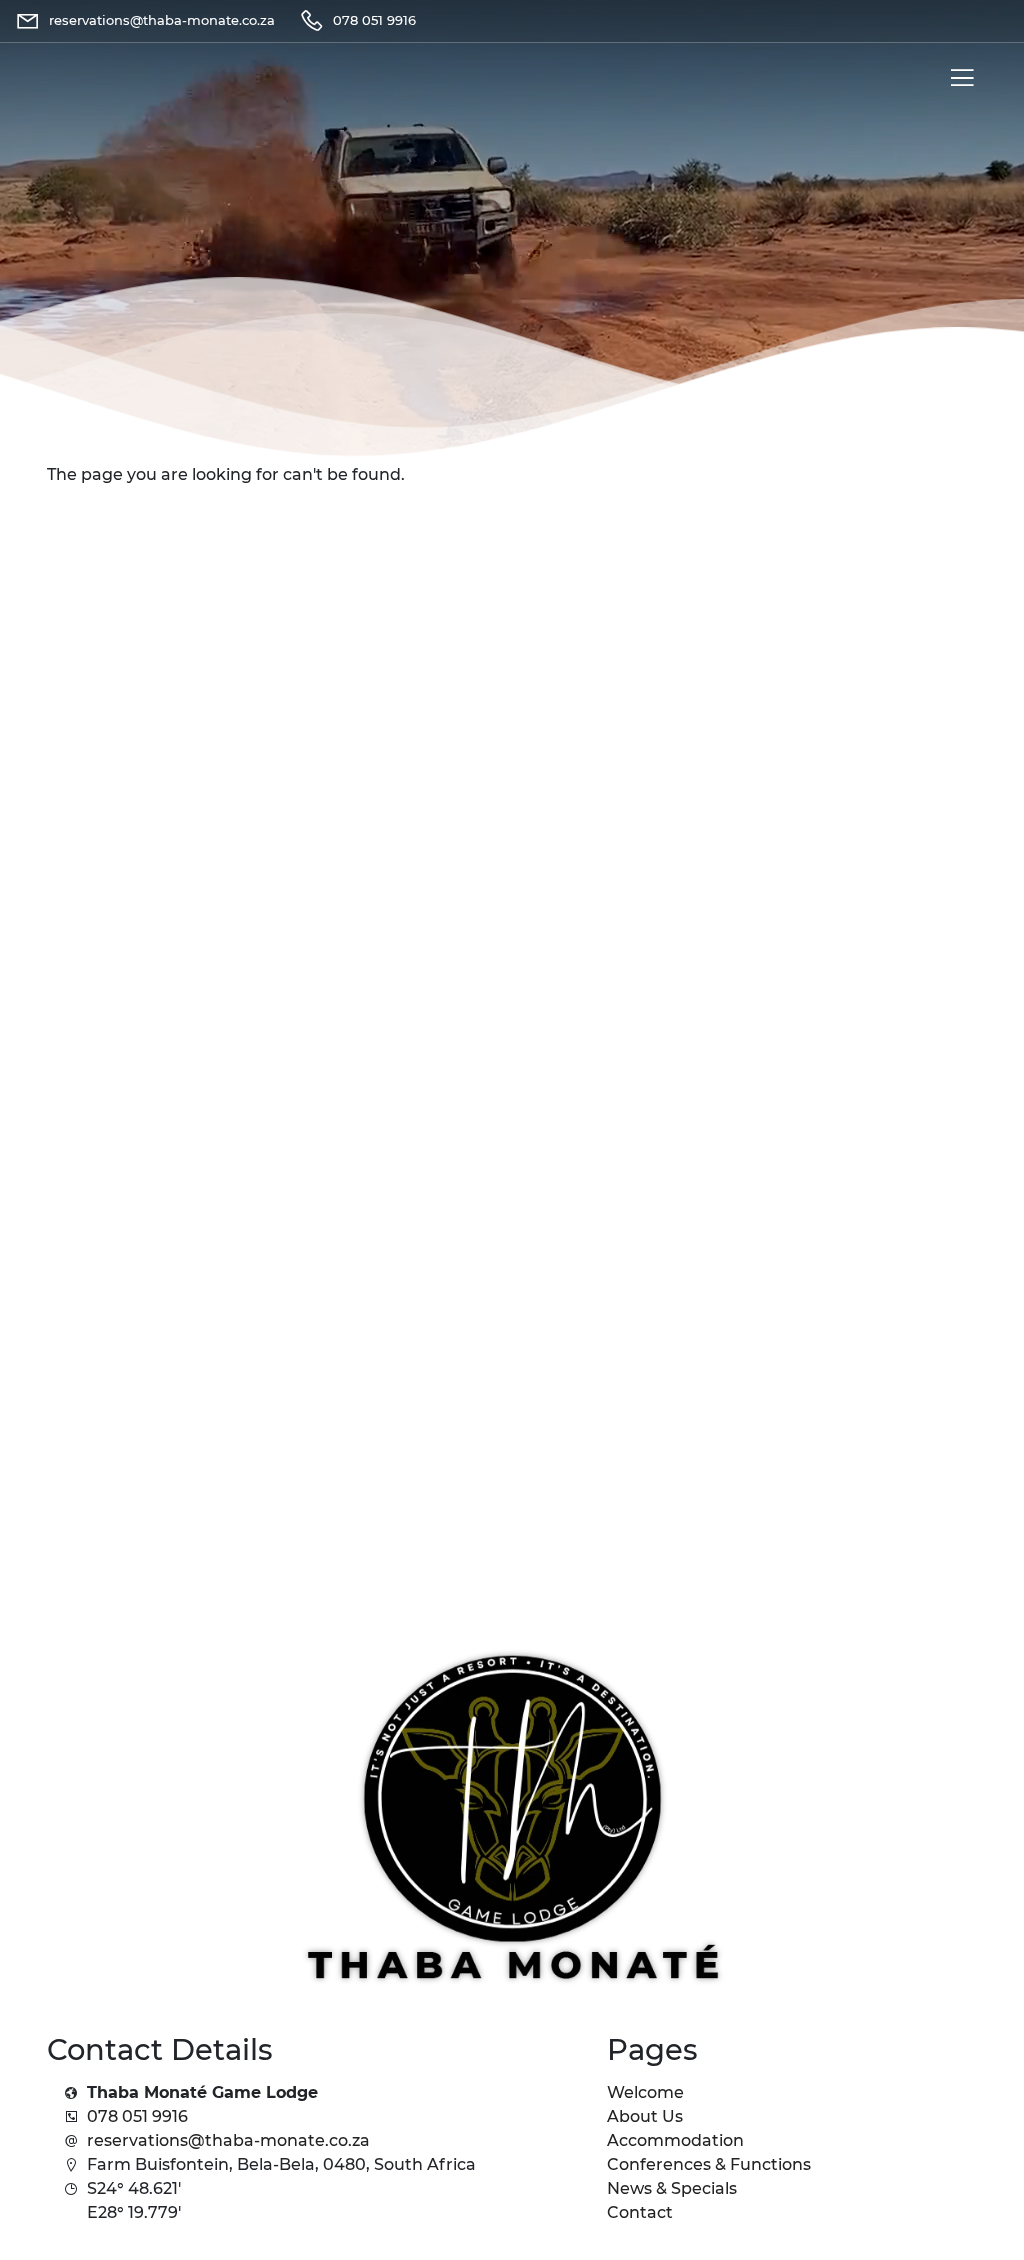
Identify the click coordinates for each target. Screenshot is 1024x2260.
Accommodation (675, 2140)
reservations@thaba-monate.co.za (228, 2140)
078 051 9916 (137, 2116)
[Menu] (958, 82)
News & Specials (672, 2188)
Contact (640, 2212)
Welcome (645, 2092)
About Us (645, 2116)
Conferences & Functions (709, 2164)
